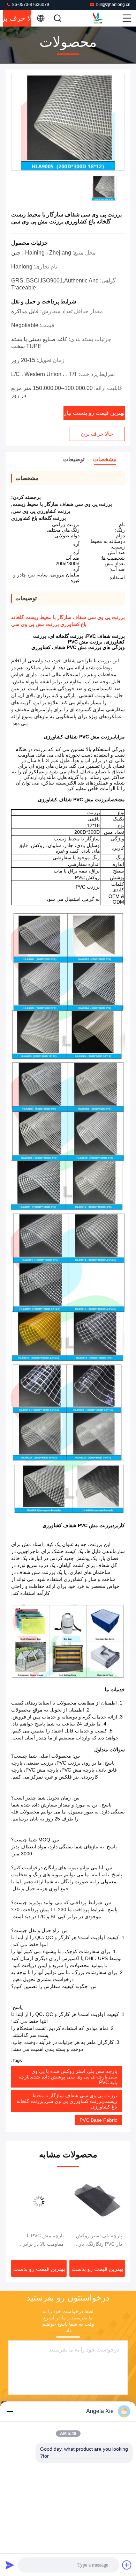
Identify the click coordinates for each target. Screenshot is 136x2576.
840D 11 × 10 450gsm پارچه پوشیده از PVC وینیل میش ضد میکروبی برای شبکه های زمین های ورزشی (39, 2240)
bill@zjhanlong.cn (113, 5)
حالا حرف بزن (17, 18)
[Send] (10, 2565)
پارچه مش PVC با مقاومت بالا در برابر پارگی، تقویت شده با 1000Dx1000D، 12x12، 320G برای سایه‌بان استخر (101, 2240)
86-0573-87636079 (30, 5)
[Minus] (10, 2411)
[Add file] (127, 2565)
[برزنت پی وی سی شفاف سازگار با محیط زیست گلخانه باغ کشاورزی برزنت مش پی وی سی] (68, 123)
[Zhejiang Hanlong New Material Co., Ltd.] (107, 18)
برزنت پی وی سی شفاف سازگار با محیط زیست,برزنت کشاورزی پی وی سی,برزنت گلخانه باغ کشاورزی (67, 2101)
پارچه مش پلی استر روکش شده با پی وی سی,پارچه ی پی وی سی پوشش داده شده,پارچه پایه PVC (68, 2077)
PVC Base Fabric (98, 2120)
